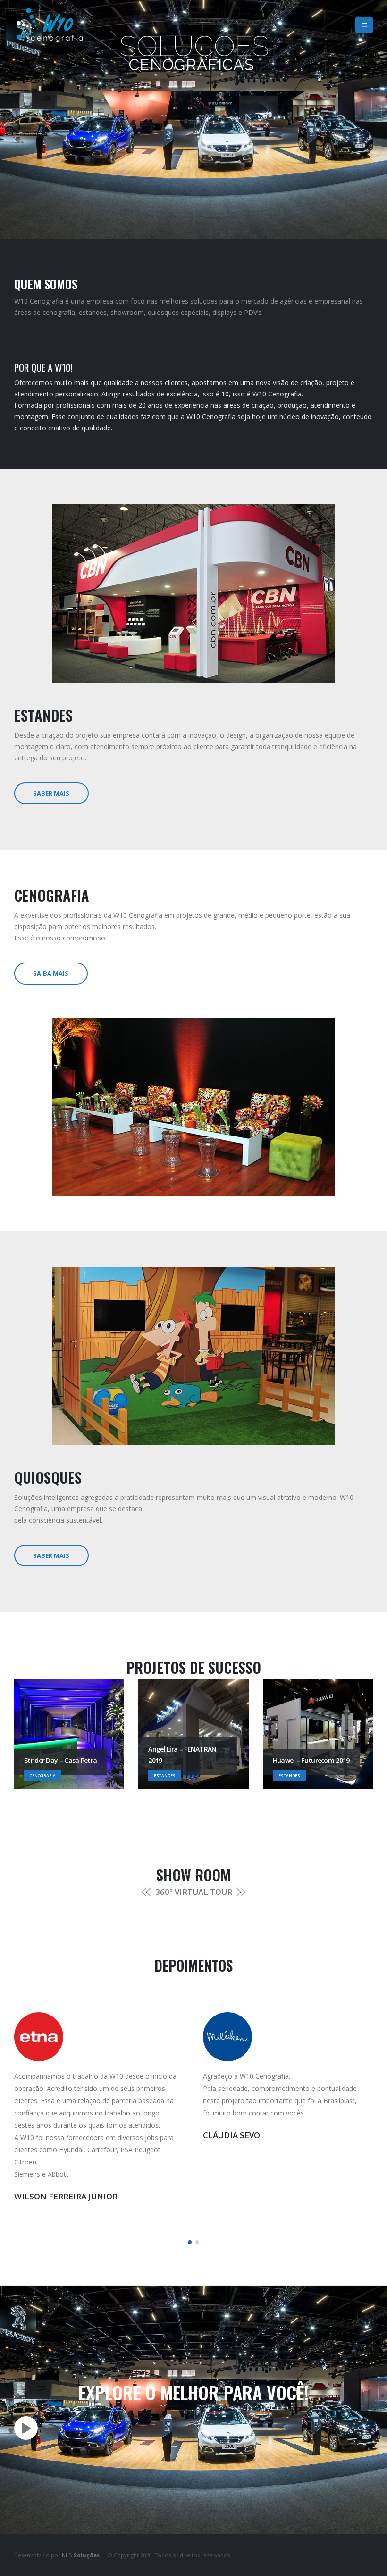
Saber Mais (51, 793)
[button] (364, 25)
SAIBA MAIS (51, 973)
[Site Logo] (50, 25)
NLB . (81, 2555)
